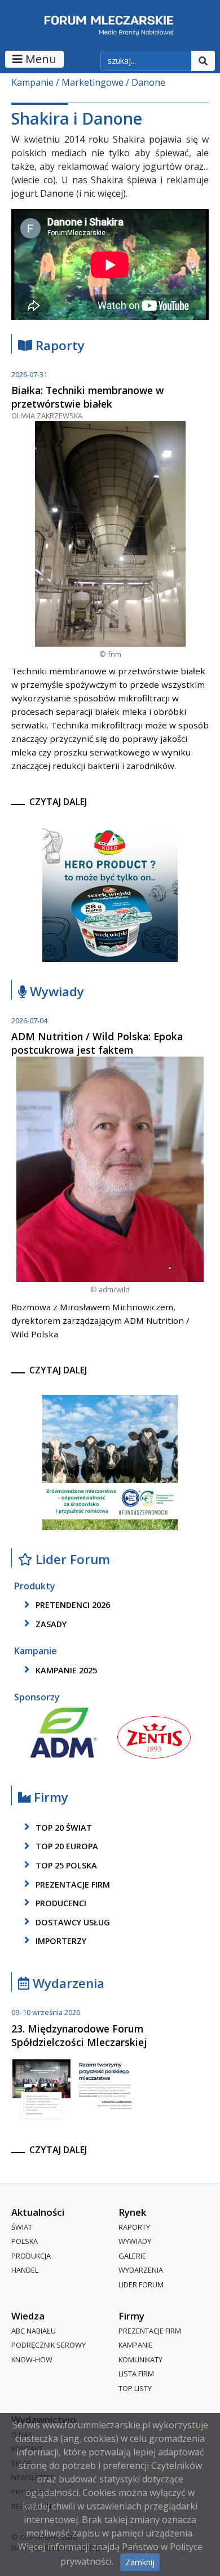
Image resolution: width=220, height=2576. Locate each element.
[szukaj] (203, 61)
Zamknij (140, 2562)
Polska (25, 2241)
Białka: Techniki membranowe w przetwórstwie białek (87, 397)
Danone (148, 82)
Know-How (32, 2360)
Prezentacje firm (72, 1884)
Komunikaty (140, 2360)
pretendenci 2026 (72, 1605)
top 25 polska (65, 1865)
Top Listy (135, 2388)
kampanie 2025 (65, 1670)
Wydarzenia (67, 1984)
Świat (22, 2227)
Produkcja (31, 2256)
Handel (25, 2270)
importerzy (60, 1941)
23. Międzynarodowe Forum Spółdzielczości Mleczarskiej (79, 2035)
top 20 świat (63, 1828)
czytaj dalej (58, 802)
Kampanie (32, 82)
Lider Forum (141, 2285)
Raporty (58, 346)
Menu (39, 59)
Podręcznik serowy (49, 2345)
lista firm (136, 2374)
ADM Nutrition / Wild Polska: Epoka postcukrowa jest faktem (97, 1043)
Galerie (132, 2256)
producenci (60, 1903)
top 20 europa (66, 1847)
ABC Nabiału (34, 2331)
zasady (50, 1624)
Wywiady (55, 992)
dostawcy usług (72, 1922)
